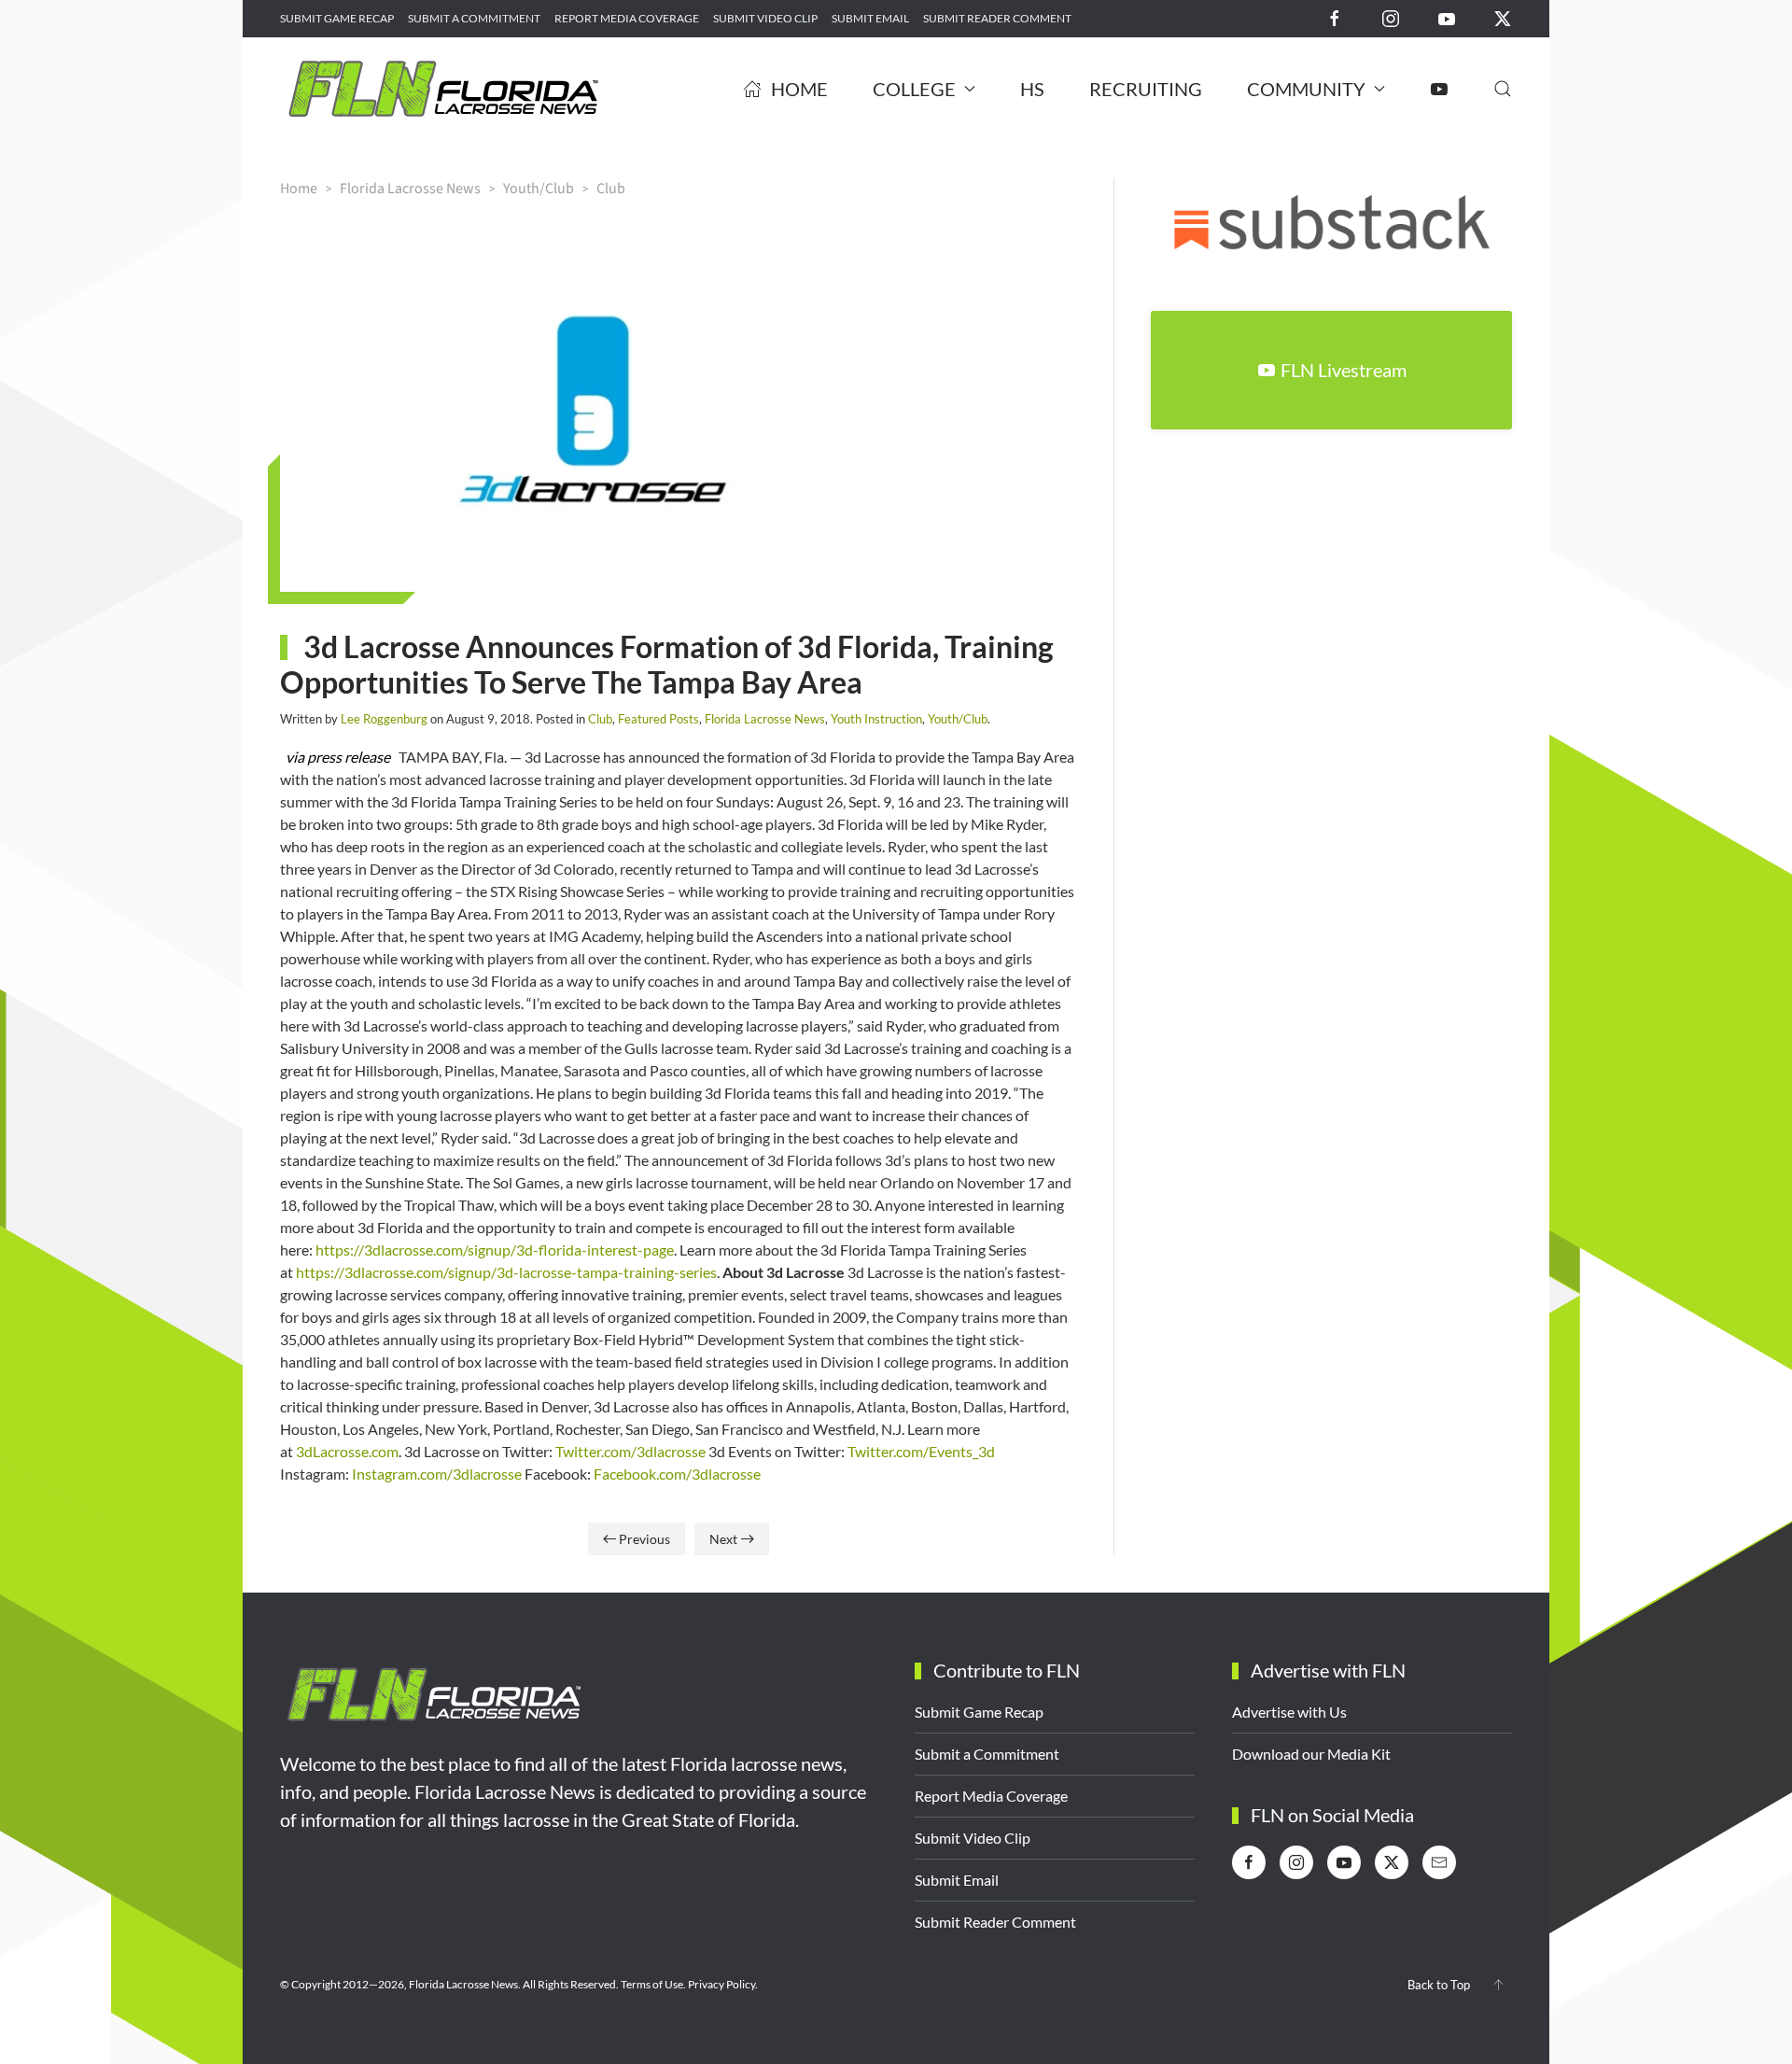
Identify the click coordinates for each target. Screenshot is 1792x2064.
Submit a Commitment (474, 18)
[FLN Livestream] (1439, 89)
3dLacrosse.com (347, 1451)
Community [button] (1306, 89)
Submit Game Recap (337, 18)
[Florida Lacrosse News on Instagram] (1391, 17)
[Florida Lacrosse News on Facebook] (1335, 17)
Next (723, 1539)
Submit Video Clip (765, 18)
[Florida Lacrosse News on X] (1503, 17)
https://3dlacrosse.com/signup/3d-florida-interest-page (495, 1250)
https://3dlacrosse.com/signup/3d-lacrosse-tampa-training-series (506, 1272)
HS (1032, 89)
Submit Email (870, 18)
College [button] (914, 89)
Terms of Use (652, 1984)
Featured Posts (658, 719)
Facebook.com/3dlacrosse (677, 1474)
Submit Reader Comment (997, 18)
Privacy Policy (721, 1984)
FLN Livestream (1344, 370)
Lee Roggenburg (384, 719)
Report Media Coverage (627, 18)
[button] (1503, 89)
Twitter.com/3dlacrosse (630, 1451)
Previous (644, 1539)
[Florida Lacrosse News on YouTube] (1447, 17)
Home (799, 89)
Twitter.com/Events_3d (921, 1451)
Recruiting (1146, 89)
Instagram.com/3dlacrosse (437, 1474)
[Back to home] (443, 89)
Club (600, 719)
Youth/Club (958, 719)
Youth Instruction (876, 719)
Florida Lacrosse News (765, 719)
